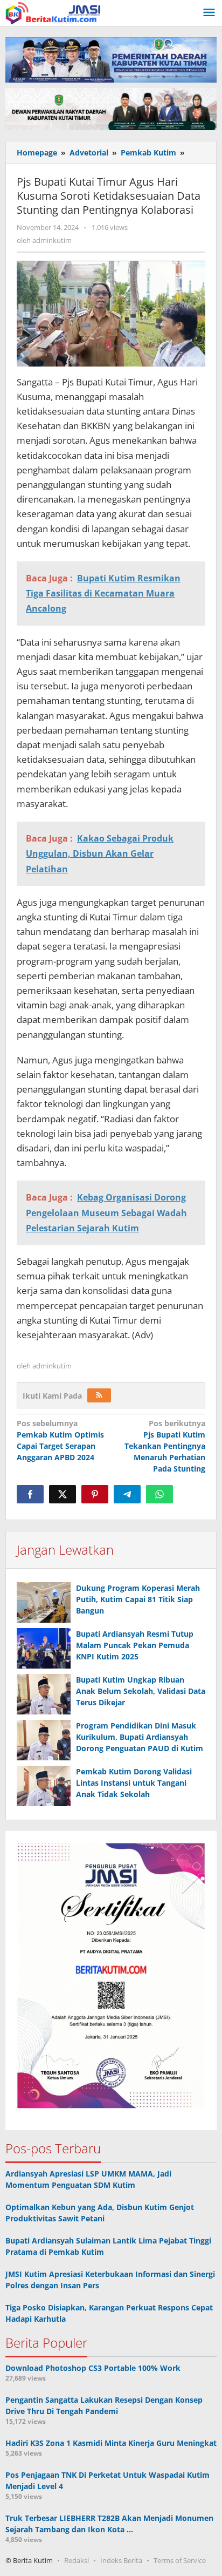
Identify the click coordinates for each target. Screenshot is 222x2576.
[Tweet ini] (63, 1494)
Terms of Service (180, 2560)
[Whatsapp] (159, 1494)
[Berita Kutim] (54, 12)
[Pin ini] (95, 1494)
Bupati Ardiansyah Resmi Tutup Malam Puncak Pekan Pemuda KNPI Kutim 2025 (135, 1645)
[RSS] (99, 1395)
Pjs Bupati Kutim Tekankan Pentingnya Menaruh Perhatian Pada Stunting (165, 1446)
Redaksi (77, 2560)
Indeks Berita (121, 2560)
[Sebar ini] (30, 1494)
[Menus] (209, 13)
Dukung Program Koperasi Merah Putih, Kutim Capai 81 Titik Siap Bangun (138, 1599)
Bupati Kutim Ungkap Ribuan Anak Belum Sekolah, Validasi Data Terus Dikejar (141, 1691)
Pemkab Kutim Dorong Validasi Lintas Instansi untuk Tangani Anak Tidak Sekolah (134, 1783)
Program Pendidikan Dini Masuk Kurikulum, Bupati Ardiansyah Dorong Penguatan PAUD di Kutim (140, 1737)
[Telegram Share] (127, 1494)
